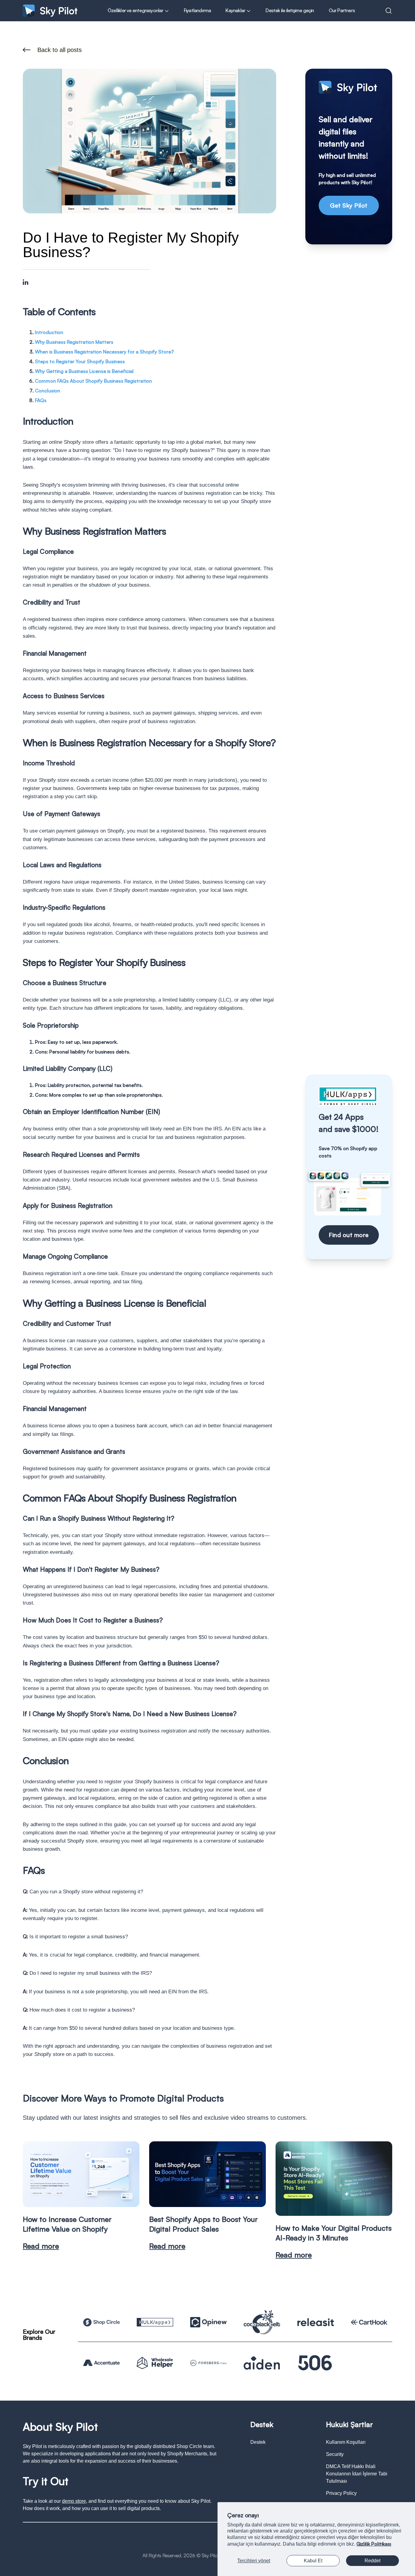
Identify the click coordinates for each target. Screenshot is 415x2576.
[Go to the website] (101, 2322)
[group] (81, 2196)
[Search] (389, 11)
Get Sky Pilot (349, 205)
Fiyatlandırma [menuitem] (197, 10)
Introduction (49, 332)
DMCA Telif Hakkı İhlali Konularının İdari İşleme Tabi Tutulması (357, 2474)
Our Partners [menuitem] (342, 10)
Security (335, 2454)
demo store (74, 2501)
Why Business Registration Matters (74, 342)
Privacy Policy (341, 2493)
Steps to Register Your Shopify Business (80, 361)
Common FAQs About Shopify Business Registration (93, 381)
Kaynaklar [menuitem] (236, 10)
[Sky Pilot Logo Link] (50, 10)
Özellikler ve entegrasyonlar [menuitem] (136, 10)
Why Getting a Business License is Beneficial (84, 371)
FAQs (41, 400)
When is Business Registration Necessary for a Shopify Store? (104, 352)
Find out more (349, 1235)
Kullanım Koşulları (346, 2442)
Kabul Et (313, 2561)
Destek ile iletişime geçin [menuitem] (290, 10)
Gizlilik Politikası (374, 2544)
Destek (258, 2442)
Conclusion (48, 391)
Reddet (372, 2561)
